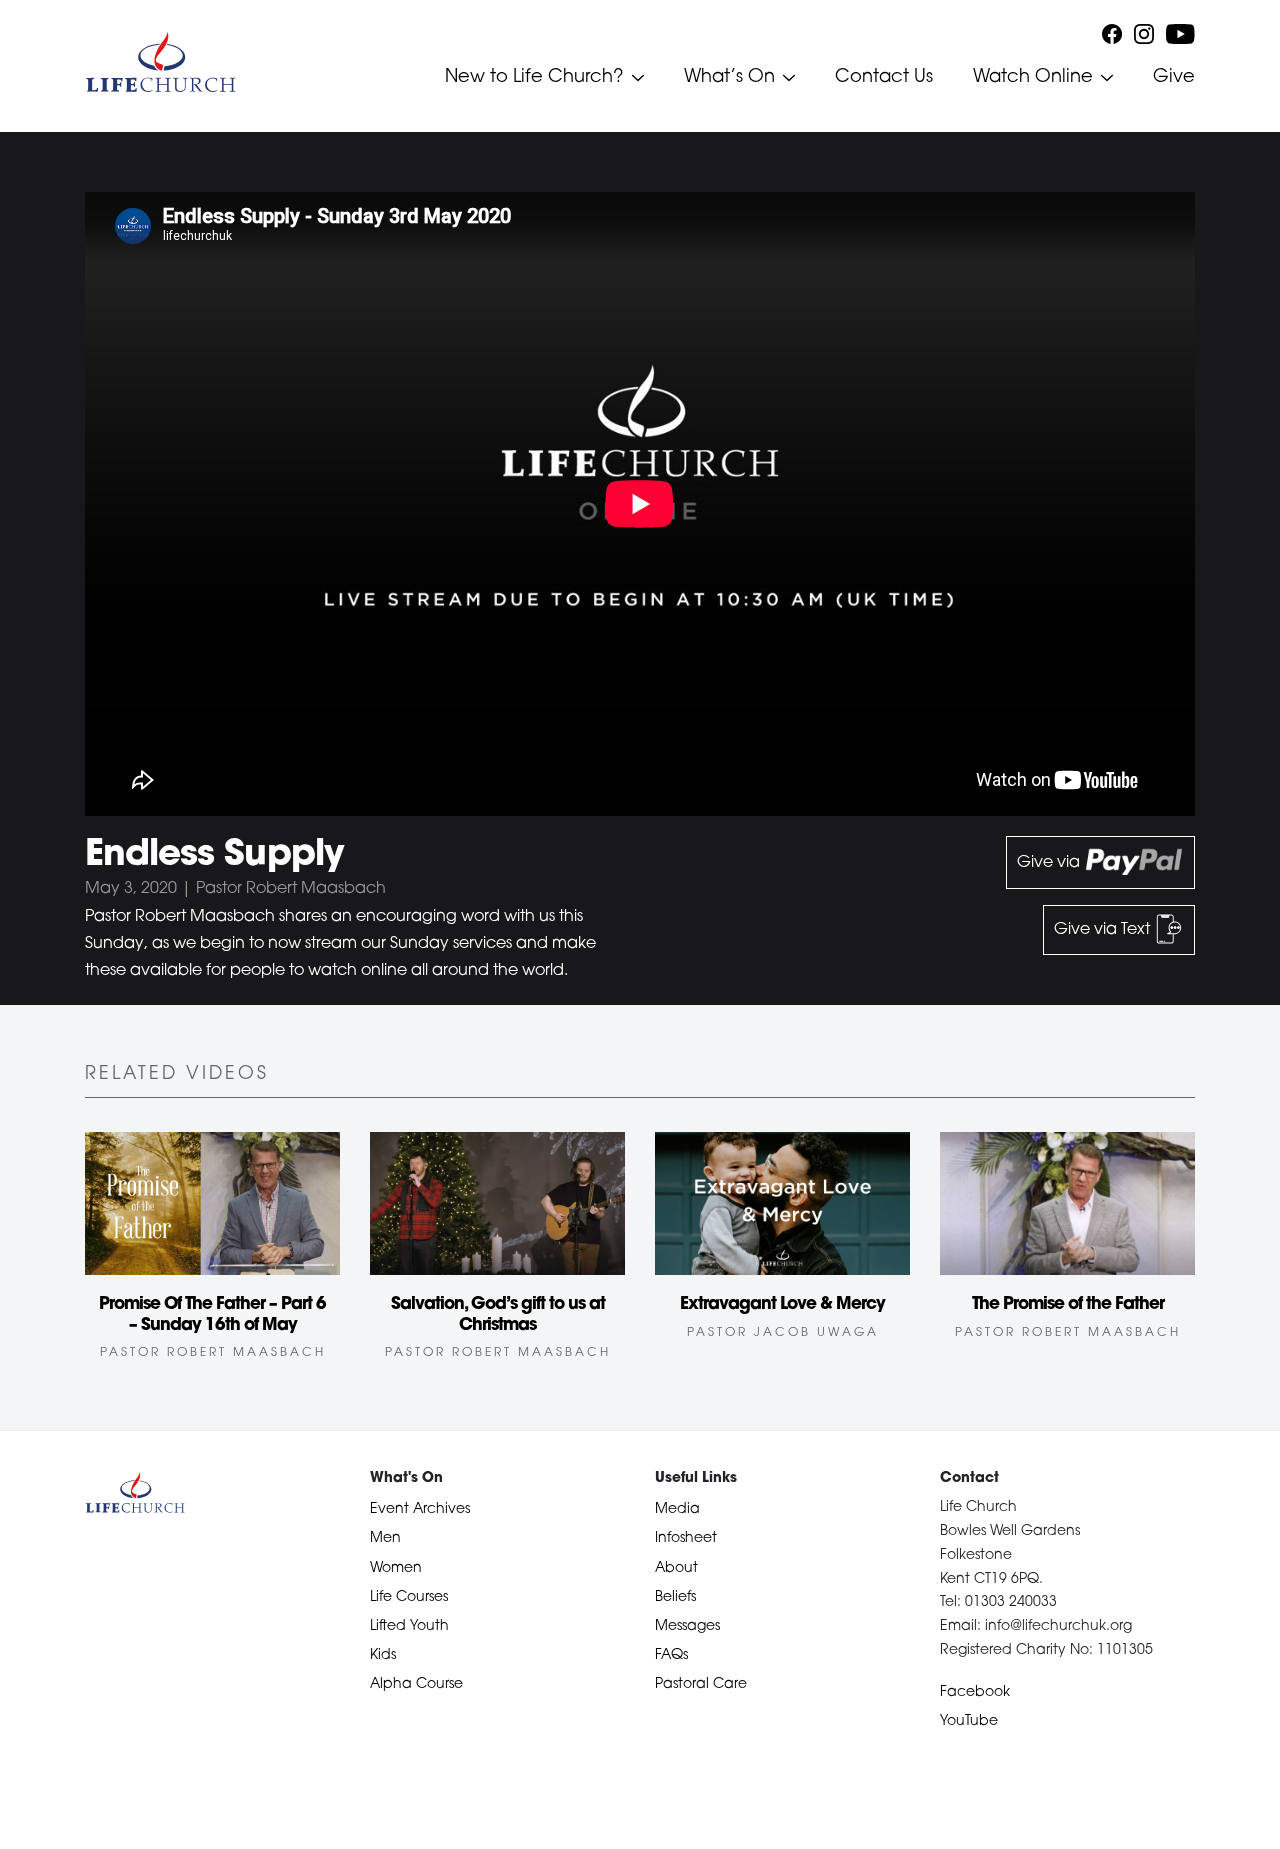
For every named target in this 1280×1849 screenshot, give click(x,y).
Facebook (975, 1692)
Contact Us (884, 78)
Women (396, 1568)
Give (1174, 78)
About (676, 1568)
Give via (1050, 863)
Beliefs (675, 1597)
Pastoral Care (701, 1684)
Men (385, 1538)
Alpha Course (416, 1684)
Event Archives (420, 1509)
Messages (687, 1626)
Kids (383, 1655)
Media (677, 1509)
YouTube (969, 1721)
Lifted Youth (409, 1626)
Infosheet (686, 1538)
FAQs (671, 1655)
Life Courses (409, 1597)
